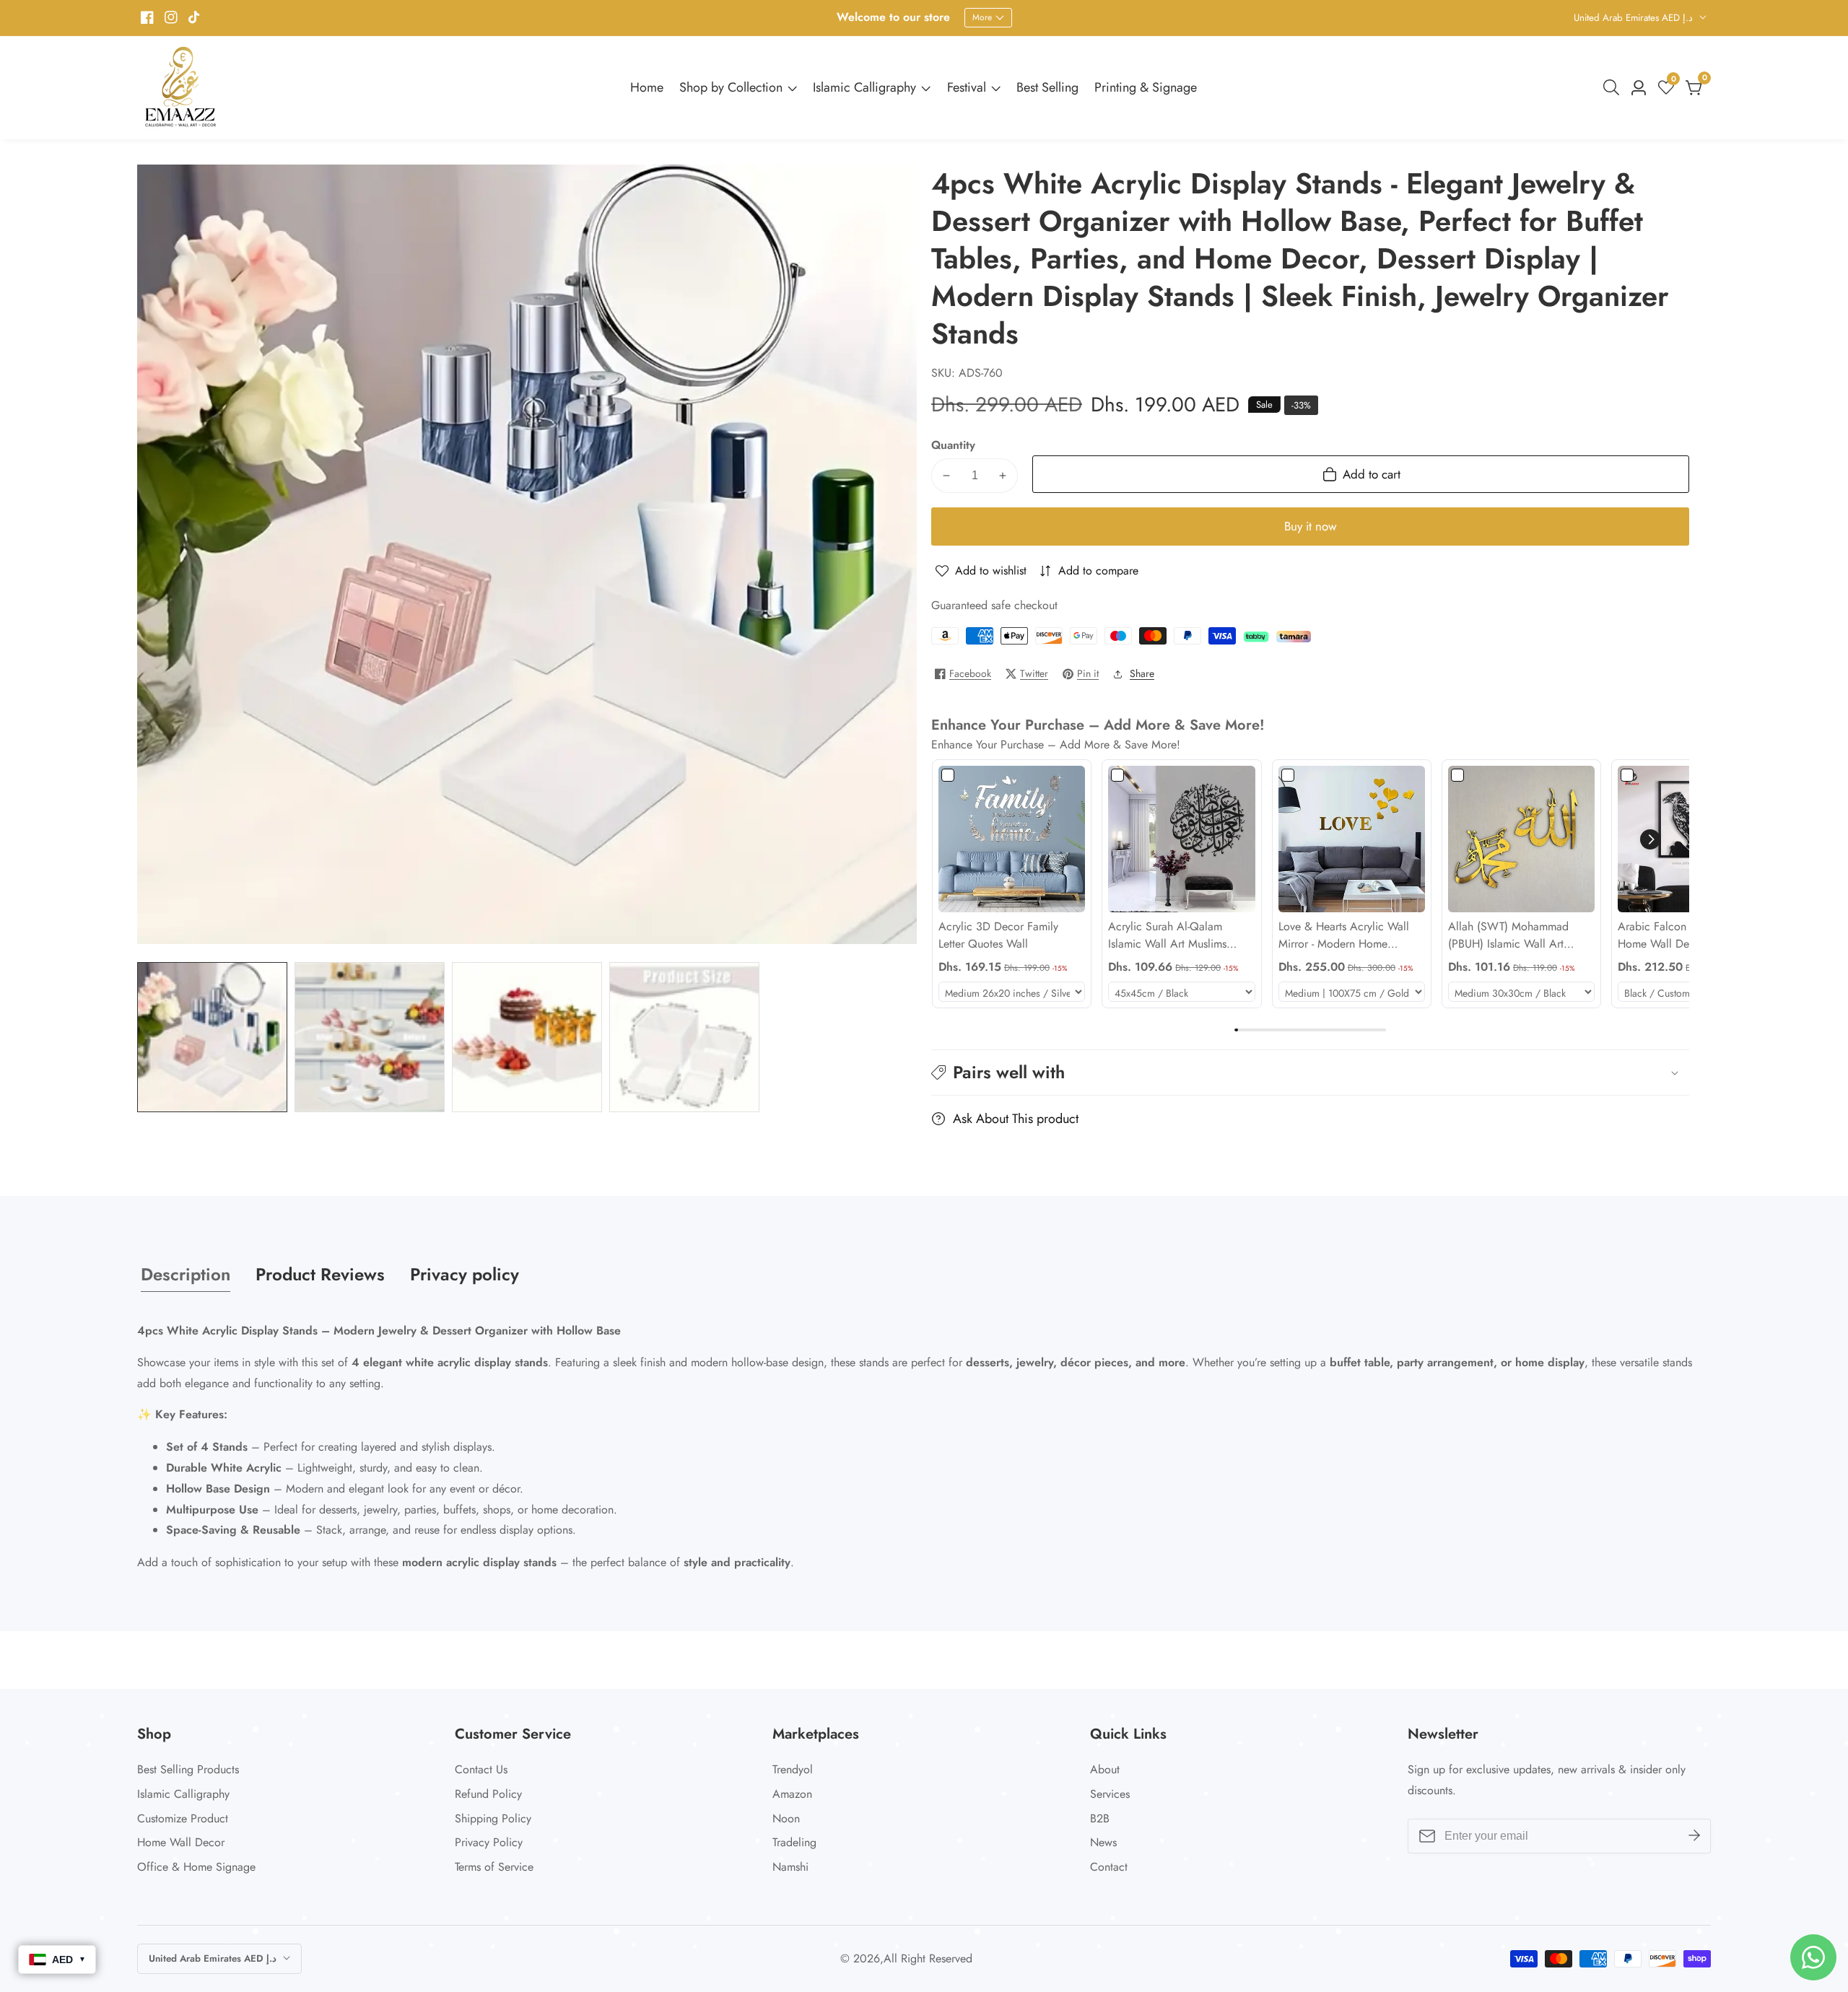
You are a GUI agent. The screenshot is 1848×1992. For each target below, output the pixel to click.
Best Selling (1047, 87)
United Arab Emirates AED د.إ (1635, 18)
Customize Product (183, 1818)
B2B (1100, 1818)
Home (647, 87)
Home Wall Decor (181, 1842)
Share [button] (1142, 673)
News (1103, 1842)
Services (1110, 1794)
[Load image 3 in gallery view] (527, 1037)
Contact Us (481, 1769)
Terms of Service (494, 1867)
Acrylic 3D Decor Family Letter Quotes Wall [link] (998, 935)
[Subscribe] (1694, 1835)
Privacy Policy (489, 1842)
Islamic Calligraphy (864, 87)
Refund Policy (488, 1794)
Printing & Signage (1146, 87)
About (1105, 1769)
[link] (1012, 839)
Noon (786, 1818)
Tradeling (794, 1842)
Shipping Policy (493, 1818)
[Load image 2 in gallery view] (370, 1037)
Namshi (790, 1867)
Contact (1109, 1867)
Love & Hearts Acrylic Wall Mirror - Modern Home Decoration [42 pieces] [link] (1344, 935)
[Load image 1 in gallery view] (212, 1037)
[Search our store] (1614, 87)
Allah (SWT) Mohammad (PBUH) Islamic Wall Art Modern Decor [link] (1508, 935)
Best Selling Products (188, 1769)
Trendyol (793, 1769)
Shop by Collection (731, 87)
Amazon (792, 1794)
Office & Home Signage (196, 1867)
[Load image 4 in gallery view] (684, 1037)
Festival (967, 87)
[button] (1650, 839)
